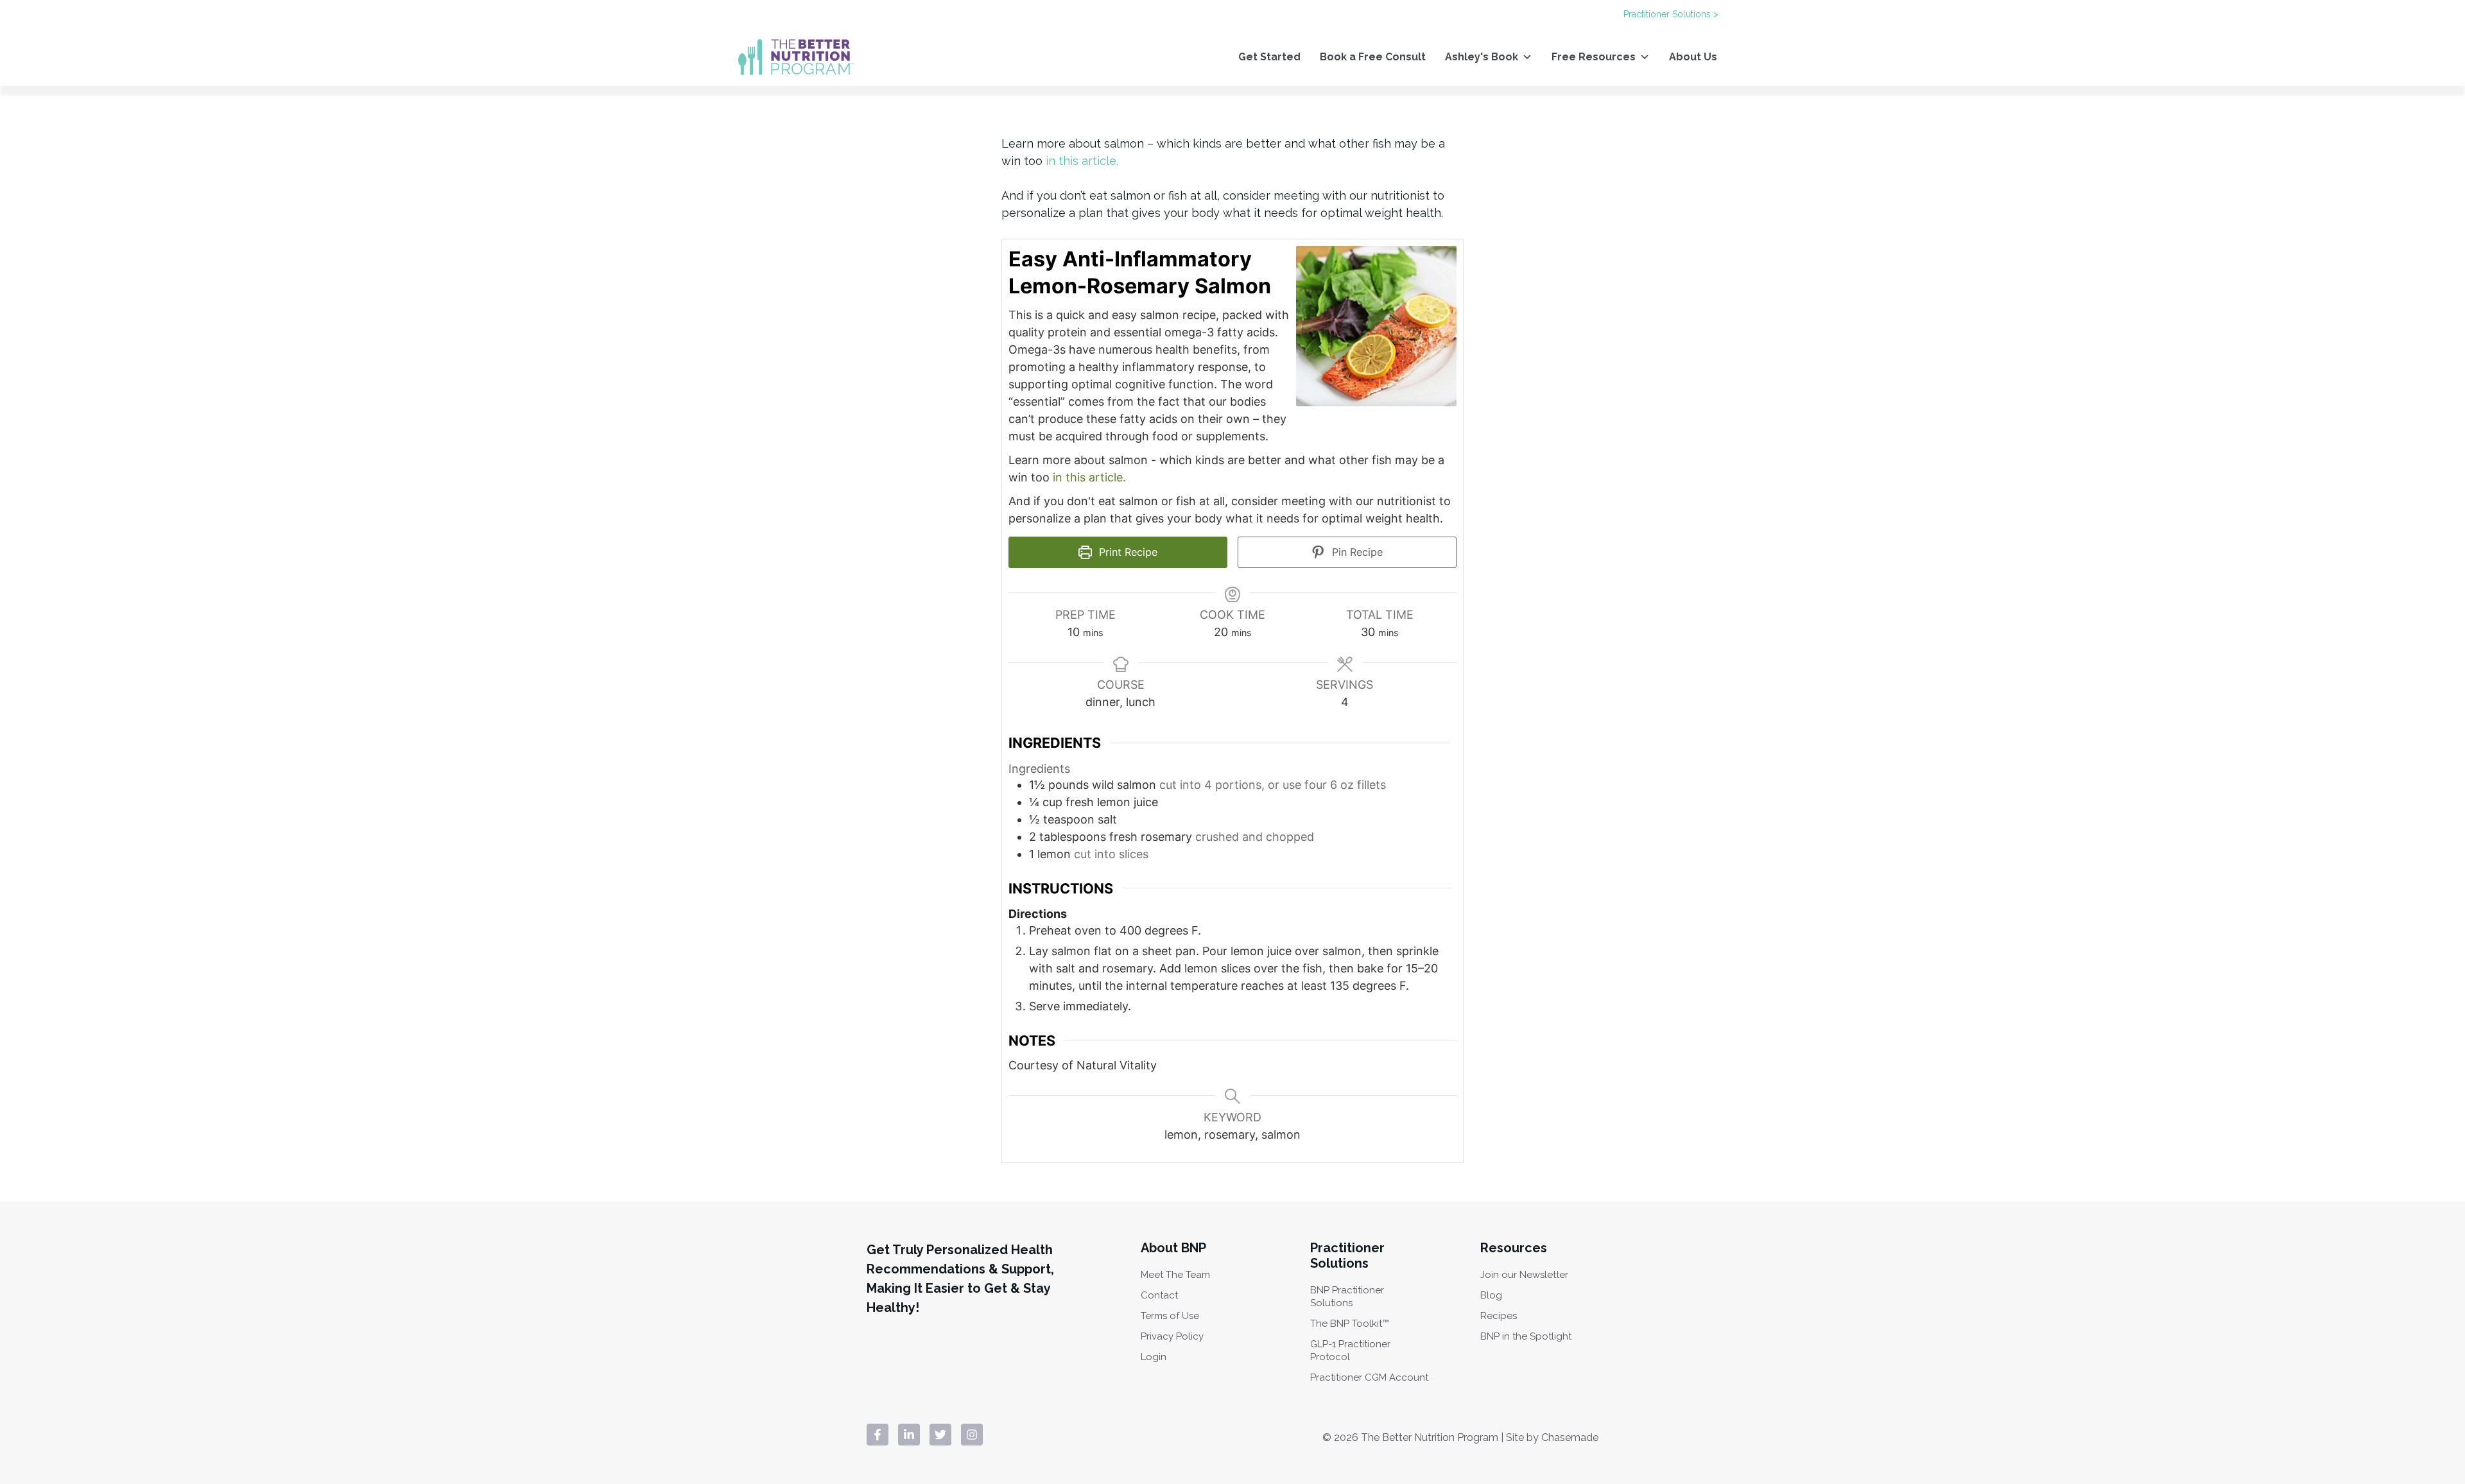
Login (1154, 1357)
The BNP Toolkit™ (1350, 1324)
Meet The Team (1175, 1275)
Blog (1491, 1295)
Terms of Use (1170, 1316)
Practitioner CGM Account (1369, 1377)
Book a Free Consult (1373, 57)
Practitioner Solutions (1347, 1255)
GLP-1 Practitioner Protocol (1350, 1350)
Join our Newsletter (1524, 1275)
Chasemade (1570, 1437)
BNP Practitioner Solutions (1347, 1297)
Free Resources (1594, 57)
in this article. (1089, 477)
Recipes (1499, 1316)
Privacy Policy (1172, 1336)
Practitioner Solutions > (1671, 14)
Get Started (1269, 57)
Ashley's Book (1482, 57)
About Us (1693, 57)
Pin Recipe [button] (1356, 552)
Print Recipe (1127, 552)
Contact (1159, 1295)
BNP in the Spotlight (1526, 1336)
